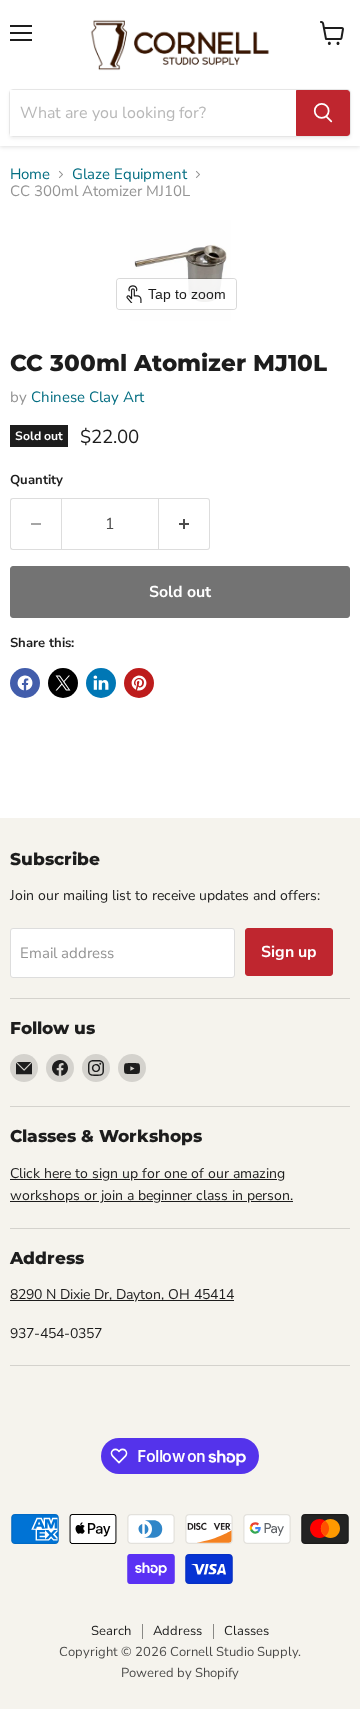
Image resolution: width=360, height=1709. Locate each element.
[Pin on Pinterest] (139, 683)
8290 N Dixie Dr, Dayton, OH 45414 (122, 1294)
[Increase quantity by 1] (184, 524)
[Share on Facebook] (25, 683)
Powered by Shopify (180, 1673)
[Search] (323, 113)
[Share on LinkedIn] (101, 683)
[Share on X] (63, 683)
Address (177, 1631)
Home (30, 174)
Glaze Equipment (129, 174)
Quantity (36, 480)
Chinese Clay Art (87, 397)
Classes (246, 1631)
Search (111, 1631)
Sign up (289, 952)
